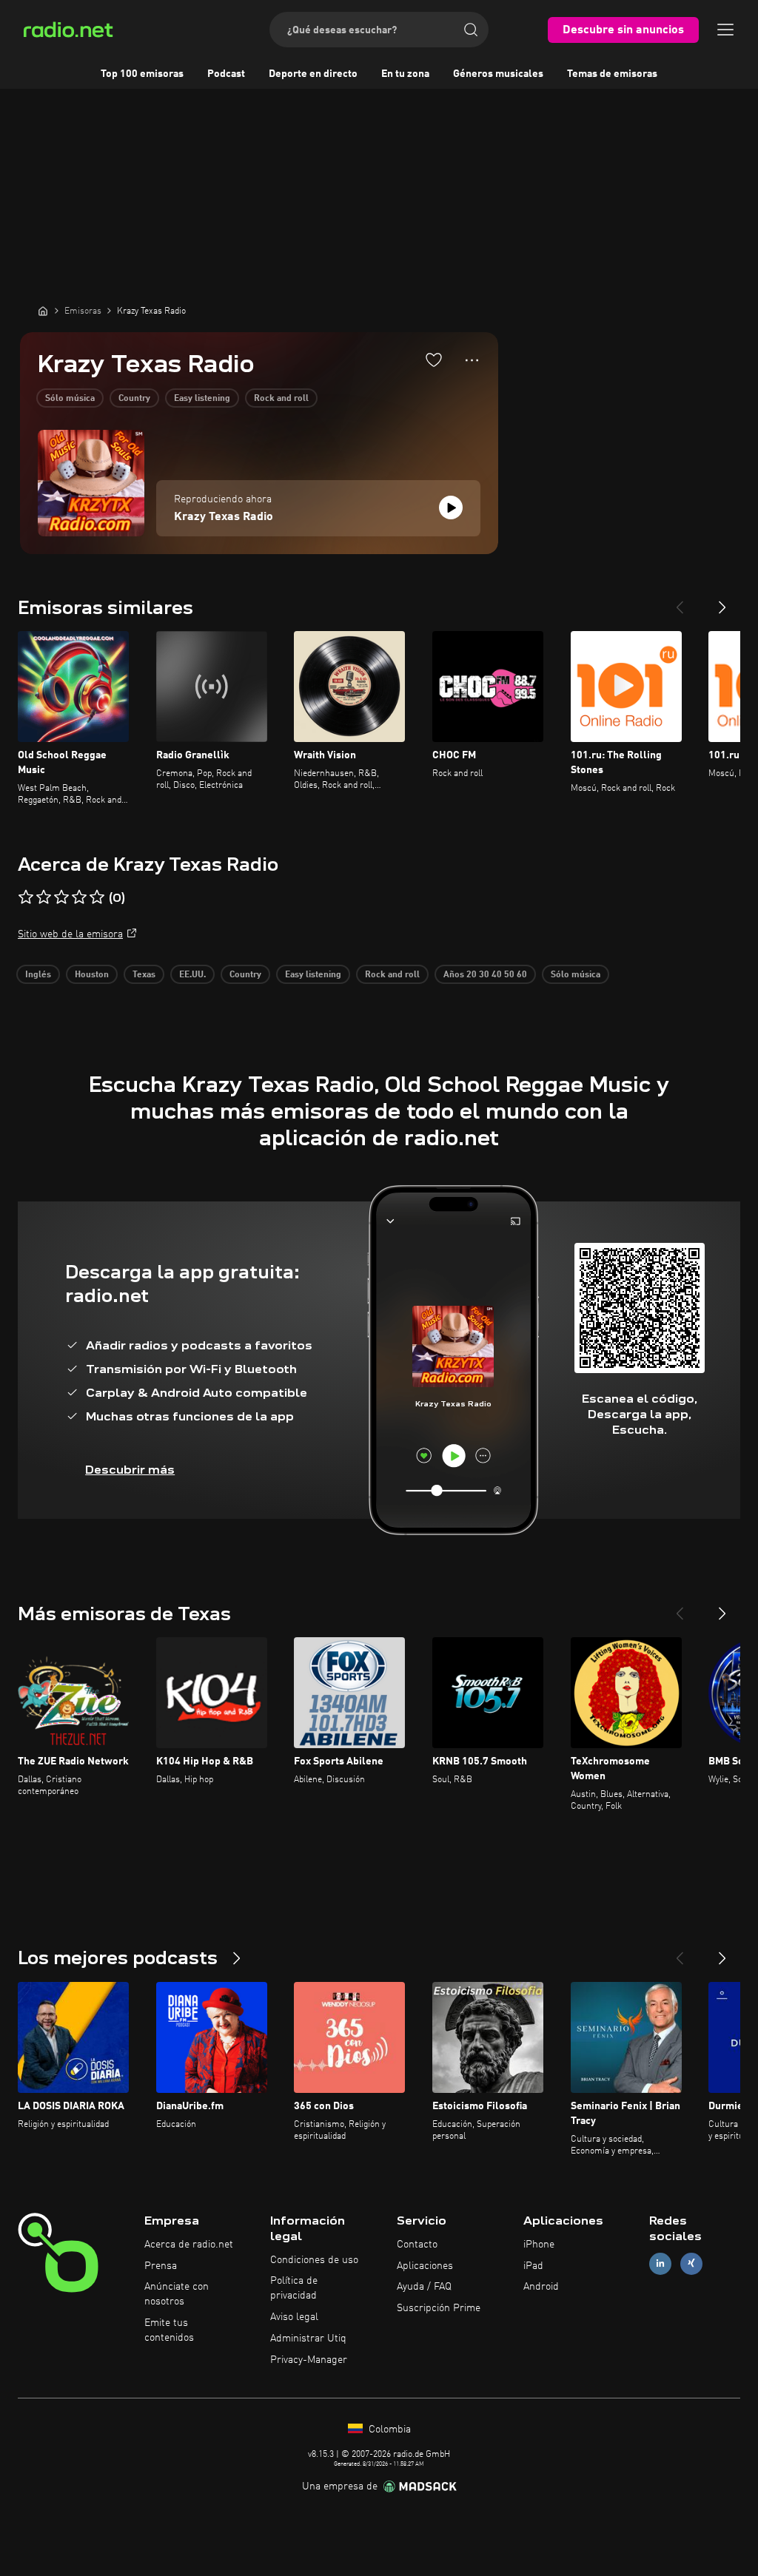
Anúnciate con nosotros (177, 2294)
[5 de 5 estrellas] (97, 897)
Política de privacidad (294, 2288)
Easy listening (202, 399)
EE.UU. (192, 975)
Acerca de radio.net (189, 2245)
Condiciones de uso (314, 2260)
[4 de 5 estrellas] (79, 897)
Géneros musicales (498, 74)
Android (541, 2287)
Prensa (161, 2266)
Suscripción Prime (439, 2308)
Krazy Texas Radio (224, 517)
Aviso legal (294, 2317)
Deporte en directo (313, 74)
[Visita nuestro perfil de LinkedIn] (660, 2263)
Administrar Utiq (308, 2339)
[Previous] (680, 601)
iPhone (539, 2245)
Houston (92, 975)
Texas (144, 975)
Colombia (388, 2430)
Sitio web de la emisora (70, 934)
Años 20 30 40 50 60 (485, 975)
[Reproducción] (451, 508)
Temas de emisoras (612, 74)
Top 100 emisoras (142, 74)
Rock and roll (281, 399)
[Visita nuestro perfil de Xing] (691, 2263)
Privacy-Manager (309, 2360)
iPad (533, 2266)
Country (134, 399)
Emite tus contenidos (169, 2330)
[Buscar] (471, 30)
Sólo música (70, 399)
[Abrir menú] (725, 30)
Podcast (226, 74)
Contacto (417, 2245)
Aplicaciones (425, 2266)
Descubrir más (130, 1470)
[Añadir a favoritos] (434, 360)
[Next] (722, 601)
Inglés (38, 975)
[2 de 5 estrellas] (44, 897)
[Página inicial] (43, 311)
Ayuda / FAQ (424, 2287)
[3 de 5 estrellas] (61, 897)
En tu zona (405, 74)
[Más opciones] (472, 360)
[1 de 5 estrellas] (26, 897)
